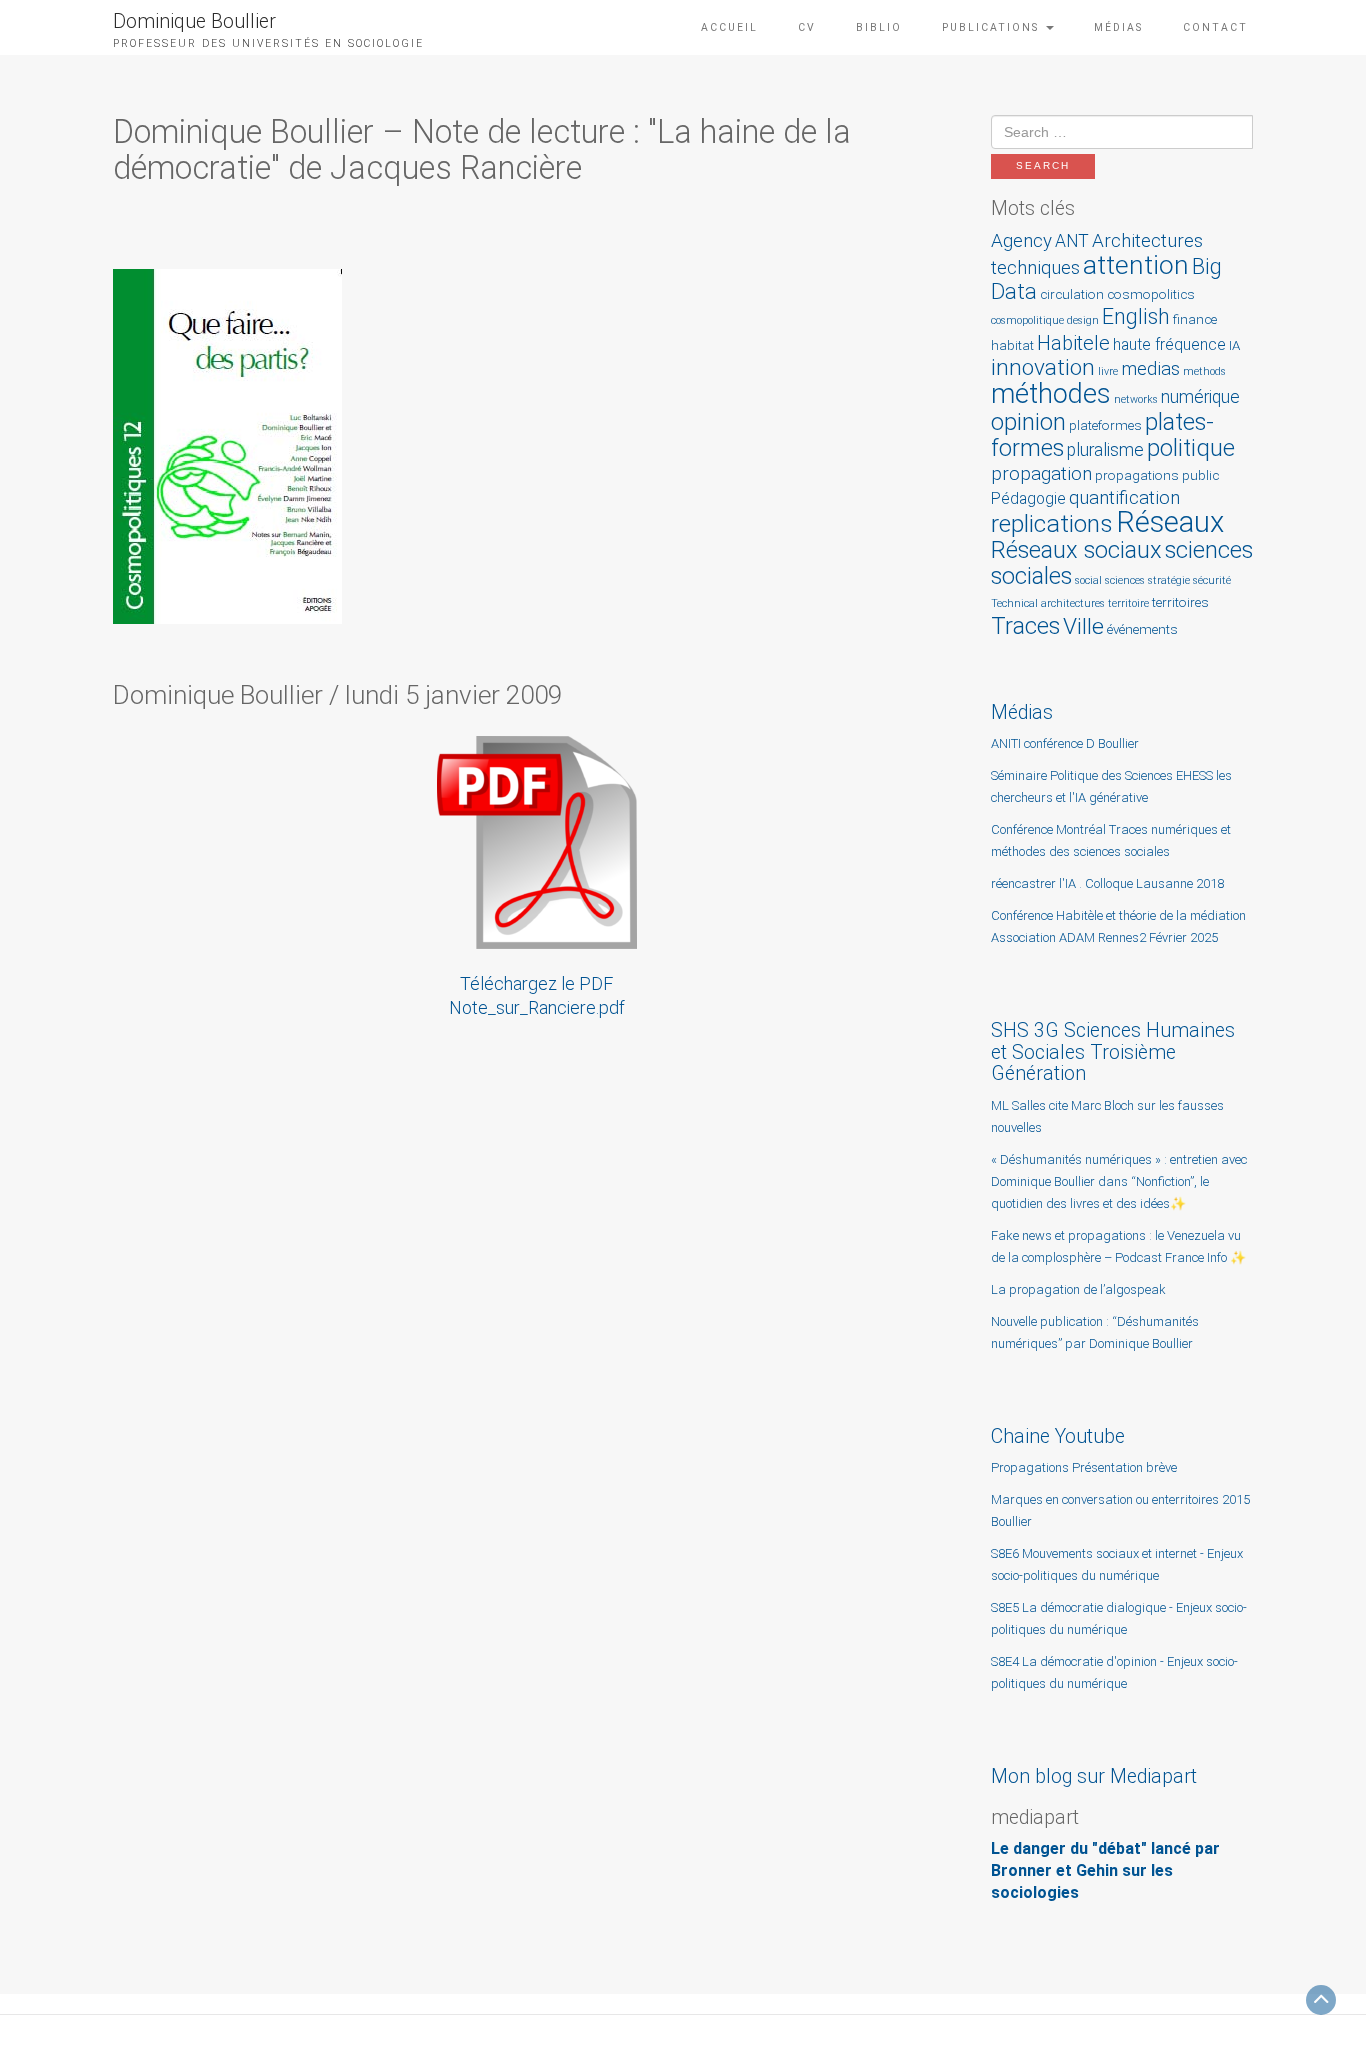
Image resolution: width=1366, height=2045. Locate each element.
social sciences (1110, 580)
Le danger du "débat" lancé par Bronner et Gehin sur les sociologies (1105, 1870)
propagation (1041, 473)
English (1136, 316)
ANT (1072, 241)
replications (1052, 523)
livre (1108, 371)
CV (807, 27)
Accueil (729, 27)
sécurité (1212, 580)
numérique (1200, 397)
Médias (1118, 27)
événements (1142, 629)
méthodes (1051, 394)
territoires (1180, 602)
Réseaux (1170, 522)
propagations (1137, 475)
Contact (1215, 27)
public (1200, 475)
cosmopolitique (1027, 320)
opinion (1028, 422)
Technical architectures (1048, 603)
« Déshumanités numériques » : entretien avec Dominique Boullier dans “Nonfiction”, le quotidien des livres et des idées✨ (1119, 1181)
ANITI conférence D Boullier (1065, 743)
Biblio (879, 27)
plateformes (1105, 425)
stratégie (1169, 580)
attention (1136, 264)
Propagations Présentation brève (1084, 1467)
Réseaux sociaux (1076, 550)
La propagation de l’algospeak (1078, 1289)
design (1083, 320)
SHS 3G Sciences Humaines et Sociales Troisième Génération (1113, 1052)
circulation (1072, 294)
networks (1136, 399)
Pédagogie (1028, 499)
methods (1204, 371)
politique (1191, 448)
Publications (993, 27)
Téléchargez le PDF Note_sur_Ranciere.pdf (537, 995)
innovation (1043, 367)
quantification (1124, 497)
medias (1150, 368)
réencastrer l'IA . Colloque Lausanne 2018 (1107, 883)
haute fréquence (1169, 345)
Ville (1083, 626)
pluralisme (1105, 450)
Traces (1025, 626)
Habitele (1073, 343)
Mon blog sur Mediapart (1094, 1776)
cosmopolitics (1151, 294)
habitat (1012, 345)
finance (1195, 319)
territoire (1128, 603)
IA (1234, 345)
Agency (1021, 240)
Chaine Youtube (1058, 1436)
